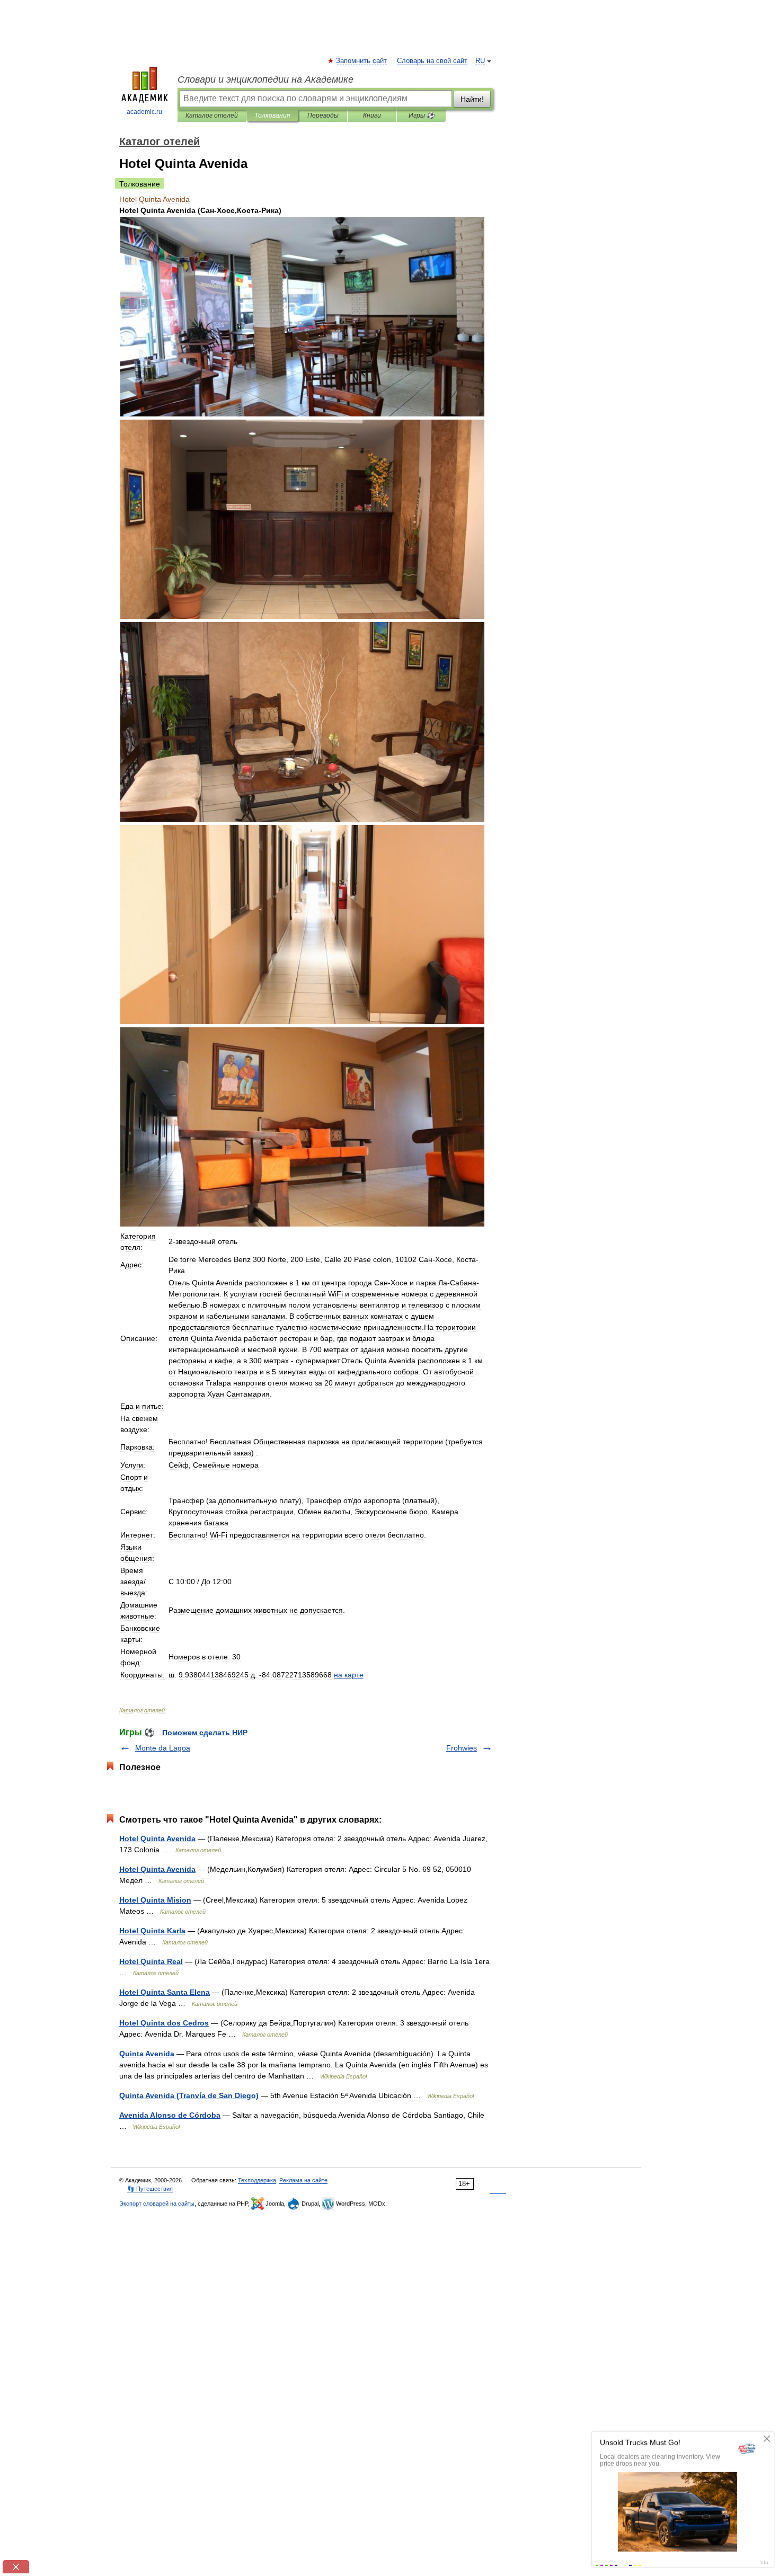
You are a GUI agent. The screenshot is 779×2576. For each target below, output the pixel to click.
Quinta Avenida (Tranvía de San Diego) (189, 2095)
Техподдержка (257, 2180)
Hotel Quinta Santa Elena (165, 1992)
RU (480, 61)
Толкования (272, 116)
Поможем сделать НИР (205, 1733)
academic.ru (144, 112)
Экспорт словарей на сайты (157, 2204)
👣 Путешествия (150, 2189)
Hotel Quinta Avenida (157, 1838)
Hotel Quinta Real (151, 1961)
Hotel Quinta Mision (155, 1900)
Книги (372, 116)
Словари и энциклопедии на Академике (265, 79)
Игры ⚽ (422, 116)
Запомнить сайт (362, 61)
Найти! (472, 99)
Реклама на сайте (303, 2180)
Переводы (323, 116)
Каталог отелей (212, 116)
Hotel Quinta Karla (152, 1931)
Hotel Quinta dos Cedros (164, 2023)
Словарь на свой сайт (432, 61)
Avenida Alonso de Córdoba (170, 2115)
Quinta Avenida (147, 2054)
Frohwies (462, 1748)
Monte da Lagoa (163, 1748)
